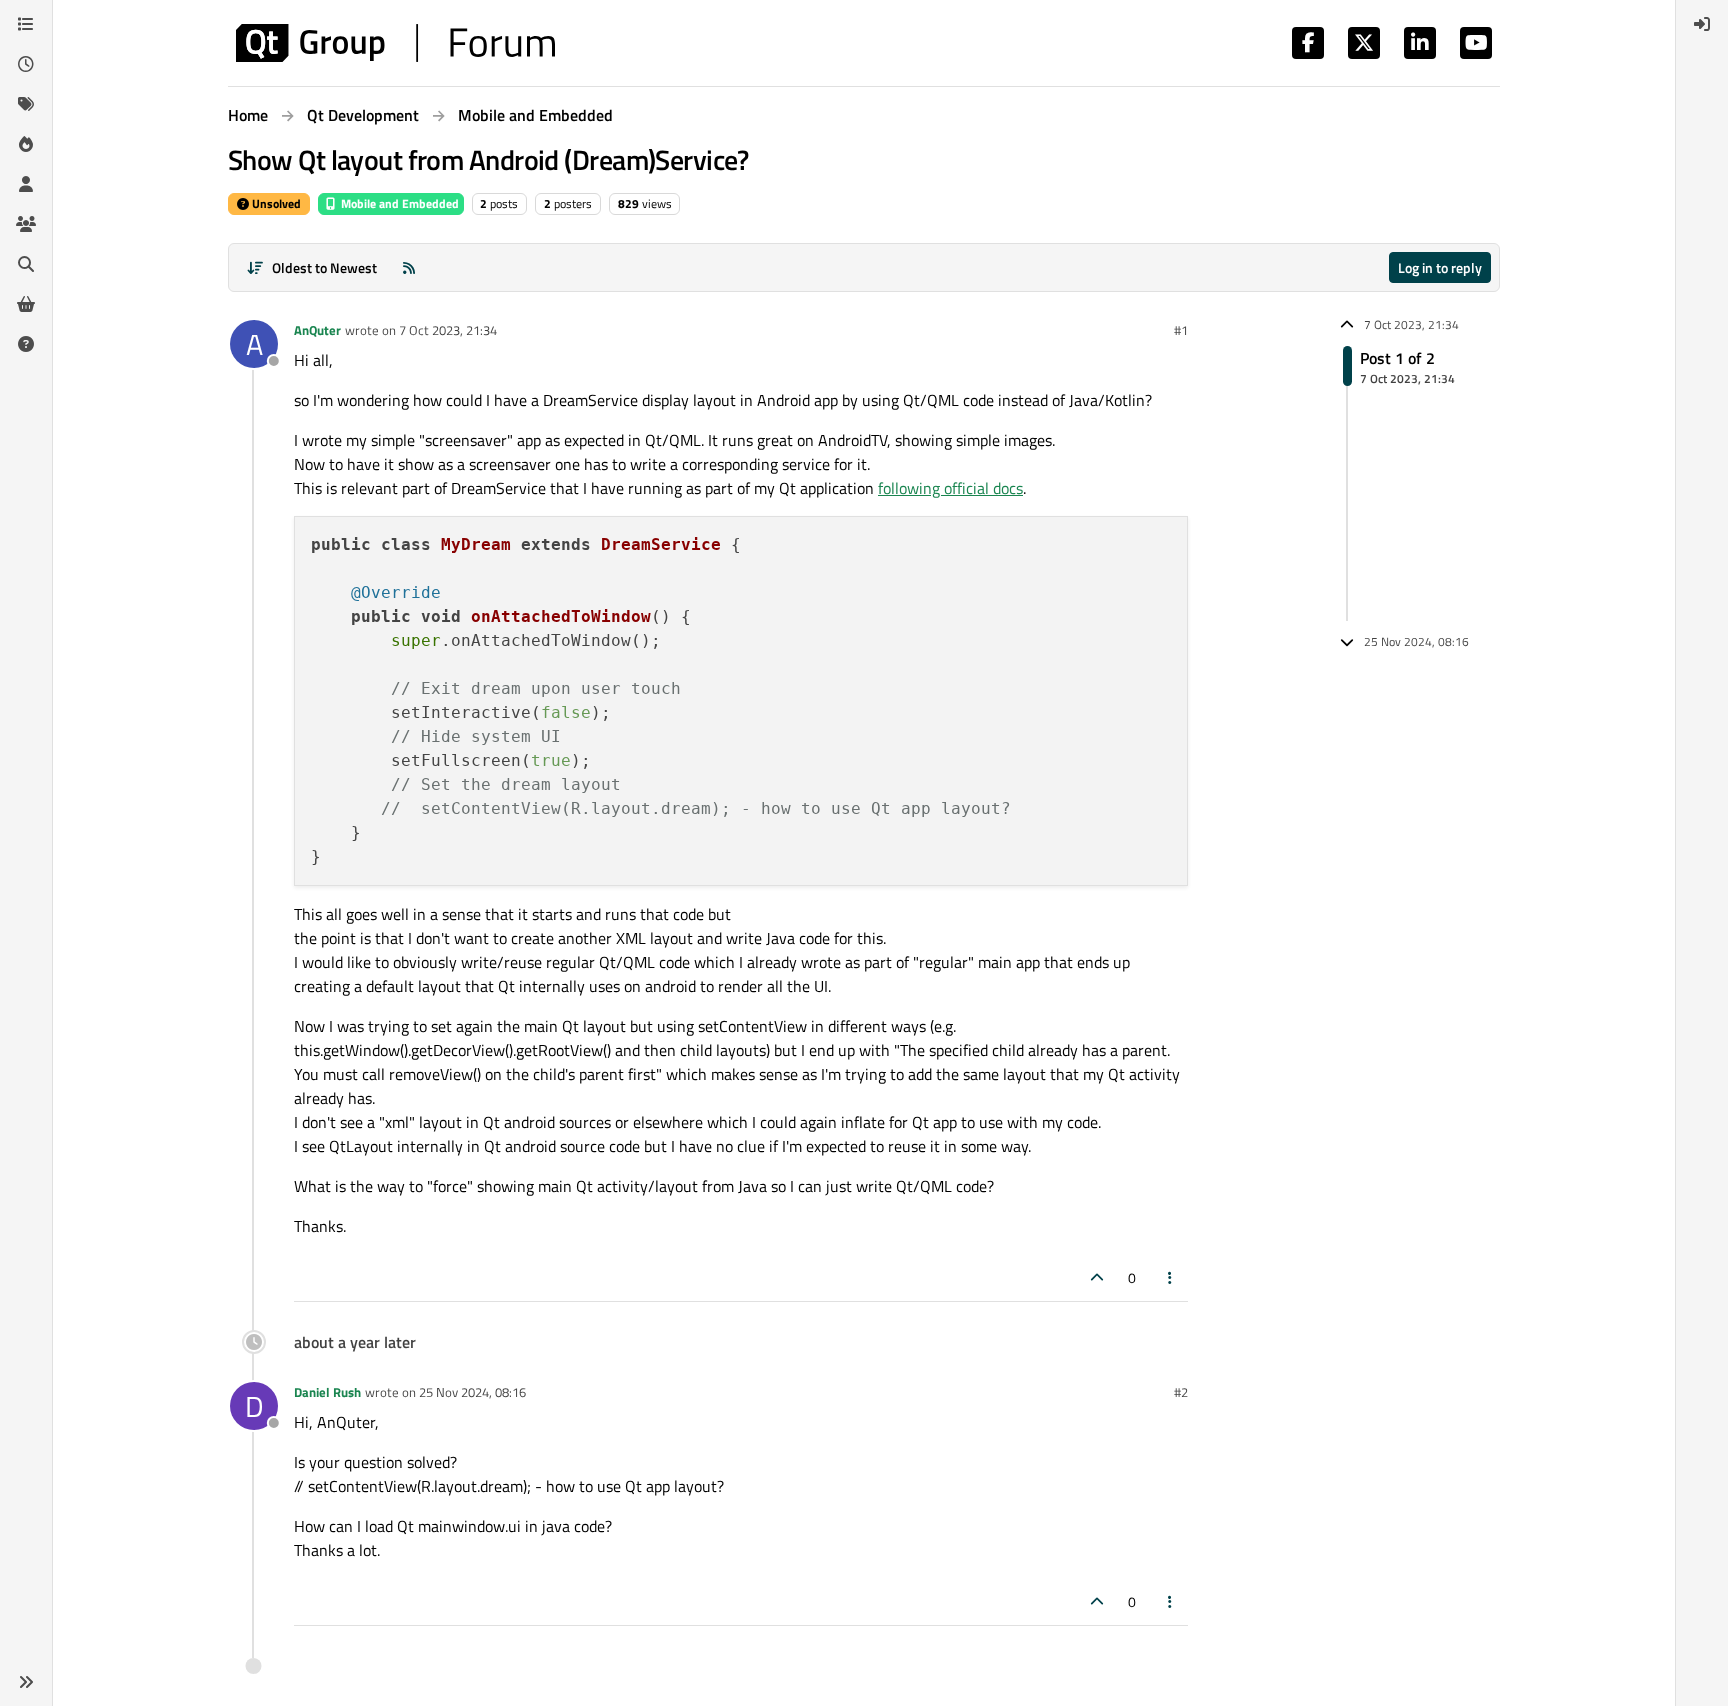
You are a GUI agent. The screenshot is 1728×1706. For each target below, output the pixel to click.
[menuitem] (1702, 24)
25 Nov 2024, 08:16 (472, 1392)
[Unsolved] (26, 344)
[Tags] (26, 104)
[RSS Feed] (409, 267)
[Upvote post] (1097, 1277)
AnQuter (317, 330)
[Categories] (26, 24)
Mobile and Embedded (398, 203)
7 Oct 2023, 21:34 (448, 330)
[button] (26, 1682)
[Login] (1702, 24)
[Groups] (26, 224)
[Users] (26, 184)
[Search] (26, 264)
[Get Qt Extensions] (26, 304)
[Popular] (26, 144)
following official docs (950, 488)
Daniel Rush (327, 1392)
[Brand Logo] (395, 43)
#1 (1181, 330)
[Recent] (26, 64)
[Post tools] (1171, 1277)
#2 (1181, 1392)
